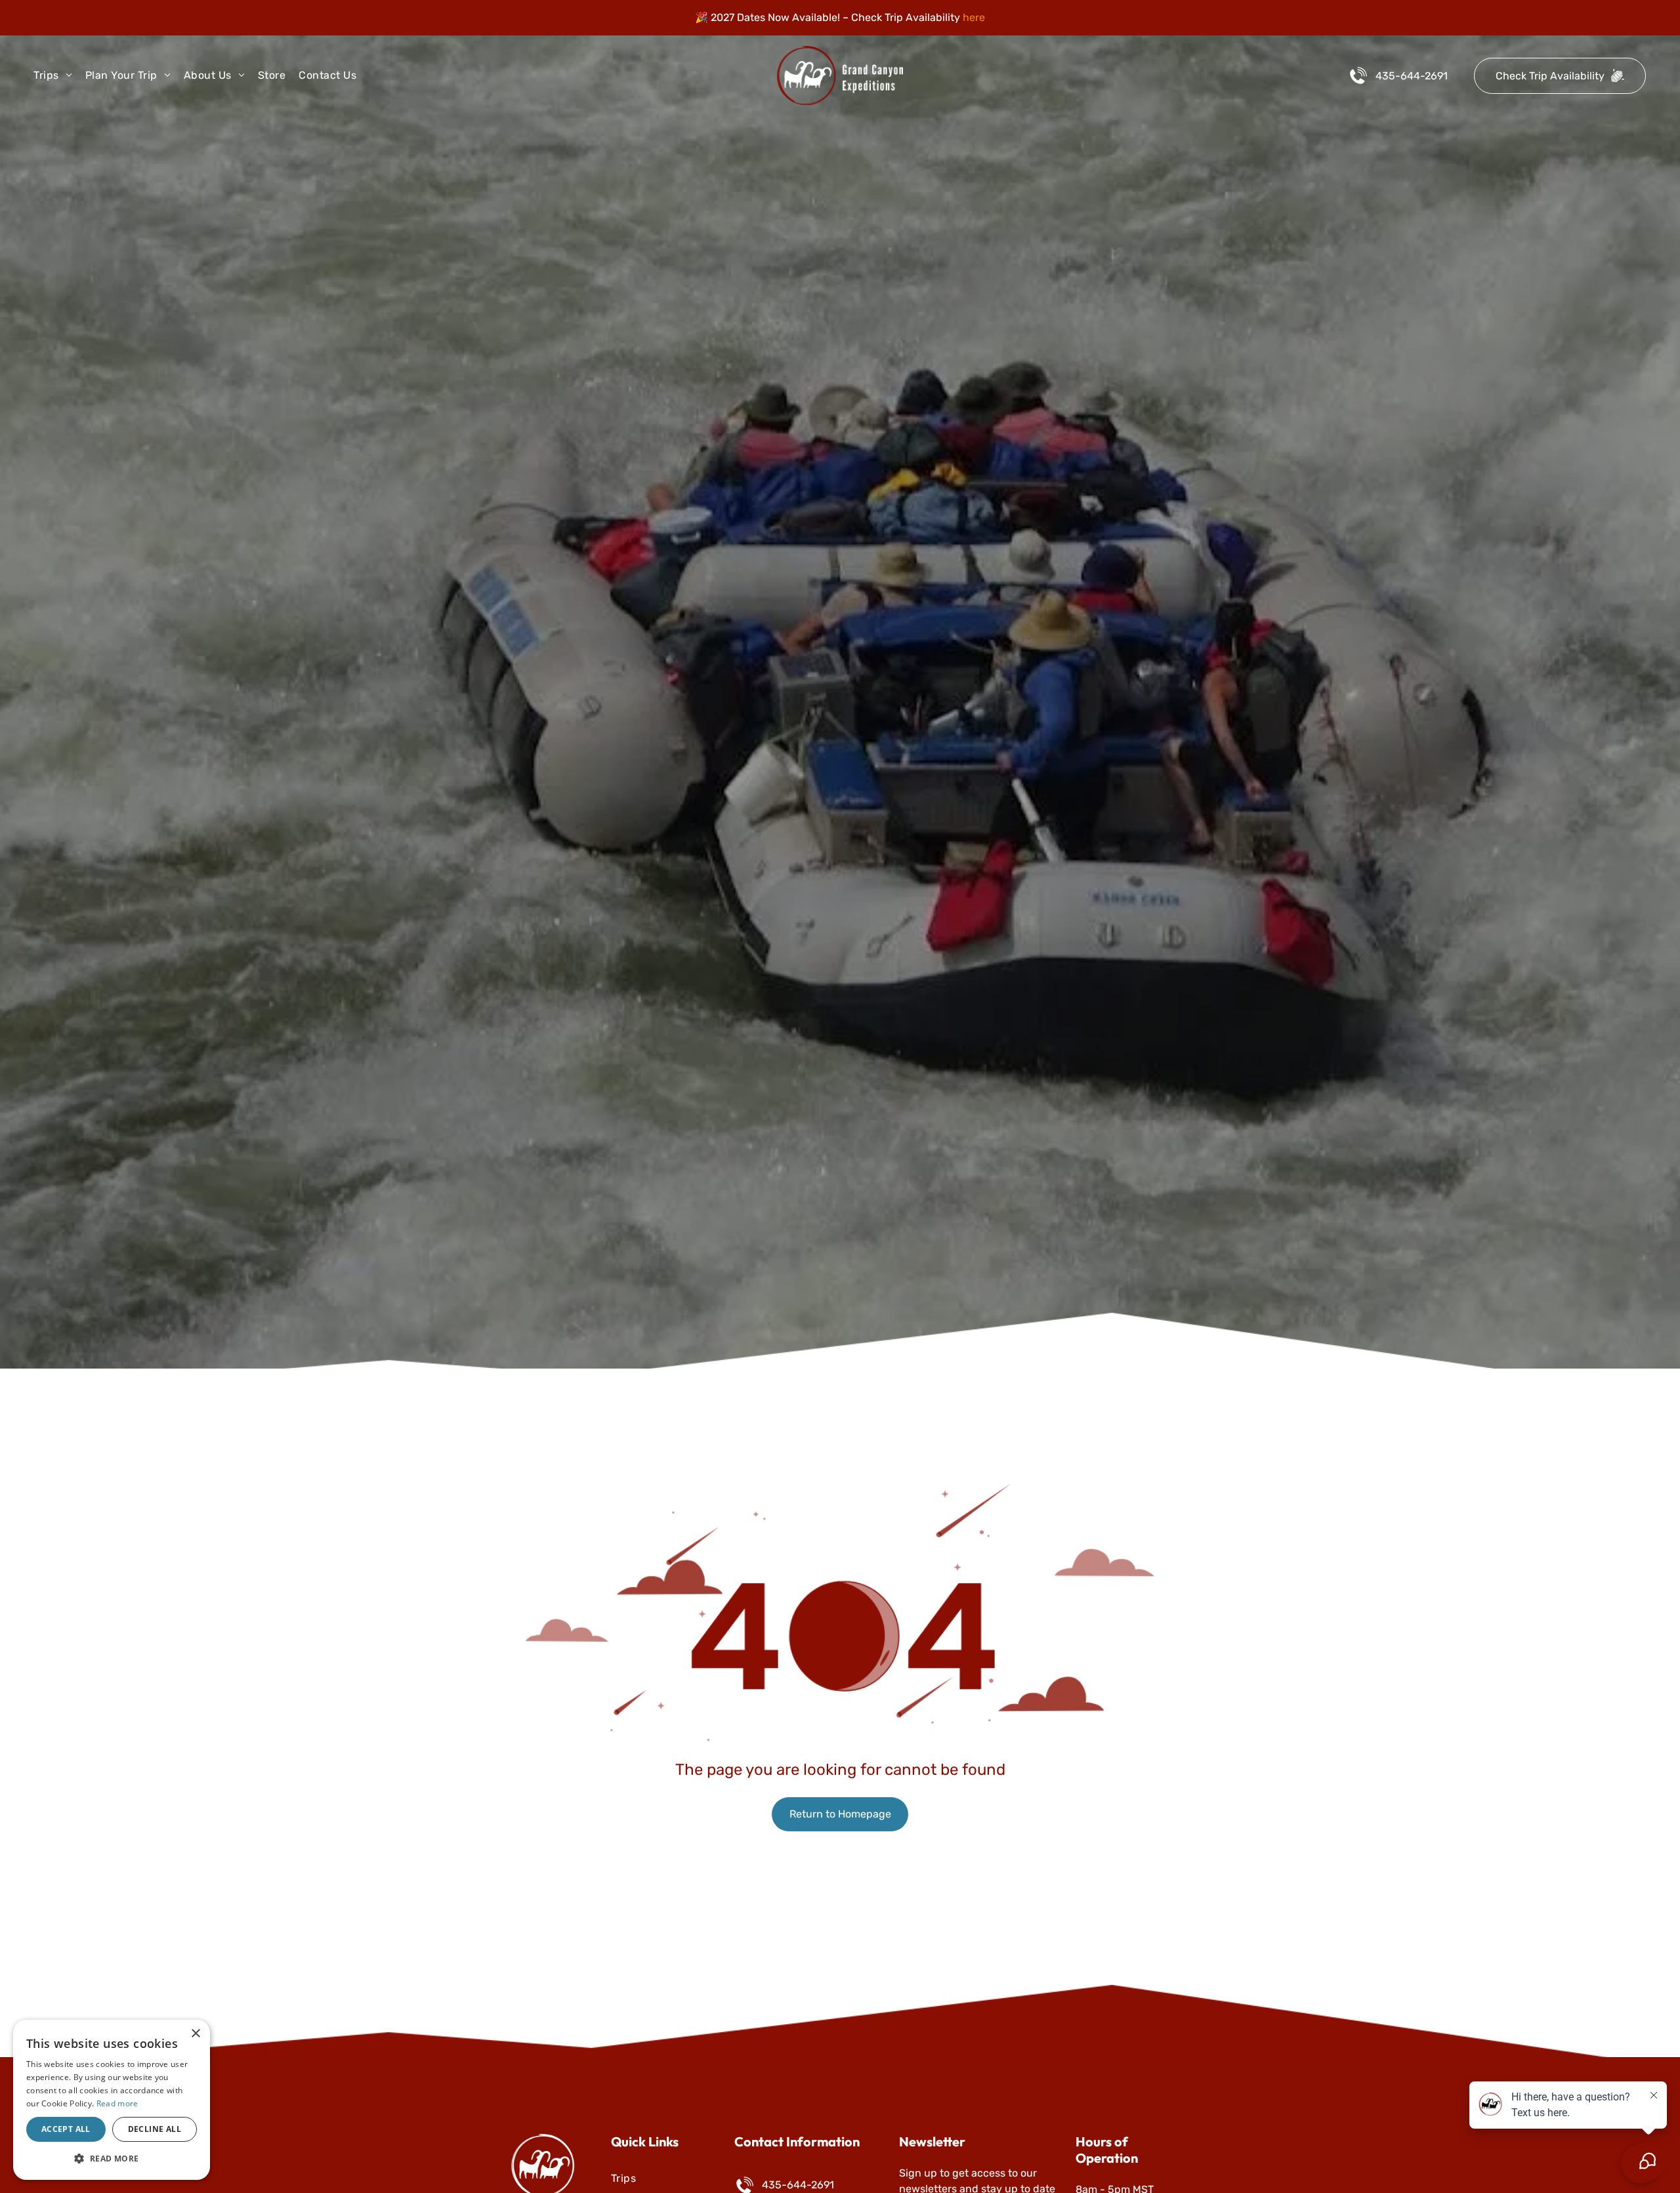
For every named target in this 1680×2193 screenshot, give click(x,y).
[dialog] (112, 2100)
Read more (117, 2103)
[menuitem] (59, 75)
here (974, 17)
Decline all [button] (155, 2129)
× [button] (195, 2034)
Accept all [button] (66, 2129)
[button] (112, 2159)
